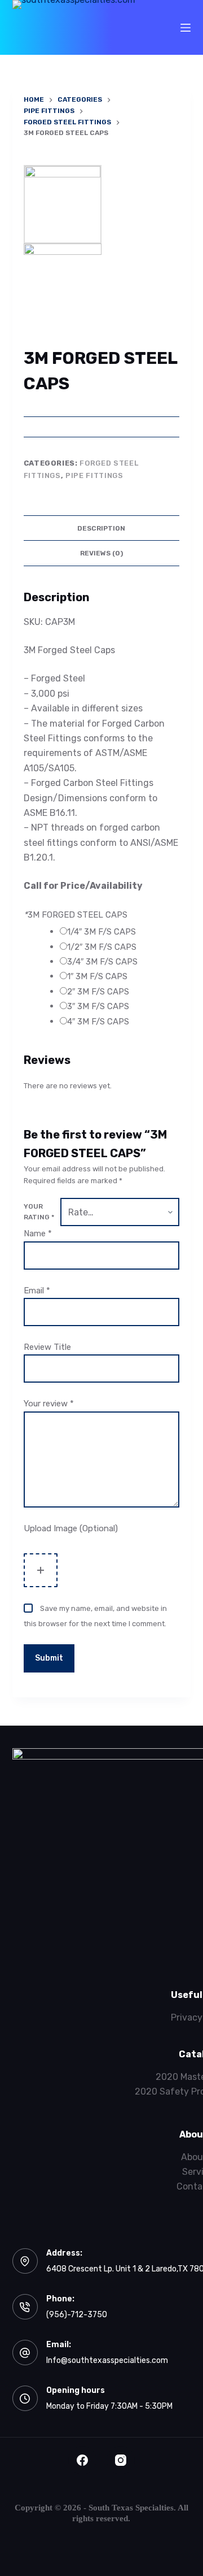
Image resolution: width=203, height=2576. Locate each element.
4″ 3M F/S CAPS (98, 1022)
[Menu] (186, 28)
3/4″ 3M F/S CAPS (102, 962)
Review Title (47, 1347)
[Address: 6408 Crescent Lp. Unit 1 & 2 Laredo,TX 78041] (25, 2261)
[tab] (102, 528)
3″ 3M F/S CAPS (98, 1006)
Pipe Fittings (94, 475)
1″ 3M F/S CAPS (97, 976)
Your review (49, 1404)
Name (38, 1233)
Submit (49, 1658)
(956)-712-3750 (77, 2315)
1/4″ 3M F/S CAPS (101, 932)
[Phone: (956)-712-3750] (25, 2307)
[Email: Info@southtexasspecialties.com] (25, 2353)
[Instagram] (121, 2460)
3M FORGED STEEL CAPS (76, 915)
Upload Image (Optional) (71, 1528)
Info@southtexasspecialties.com (107, 2360)
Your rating (39, 1212)
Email (37, 1291)
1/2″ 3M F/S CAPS (102, 947)
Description (101, 528)
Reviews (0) (101, 553)
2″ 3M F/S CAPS (98, 992)
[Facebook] (82, 2460)
